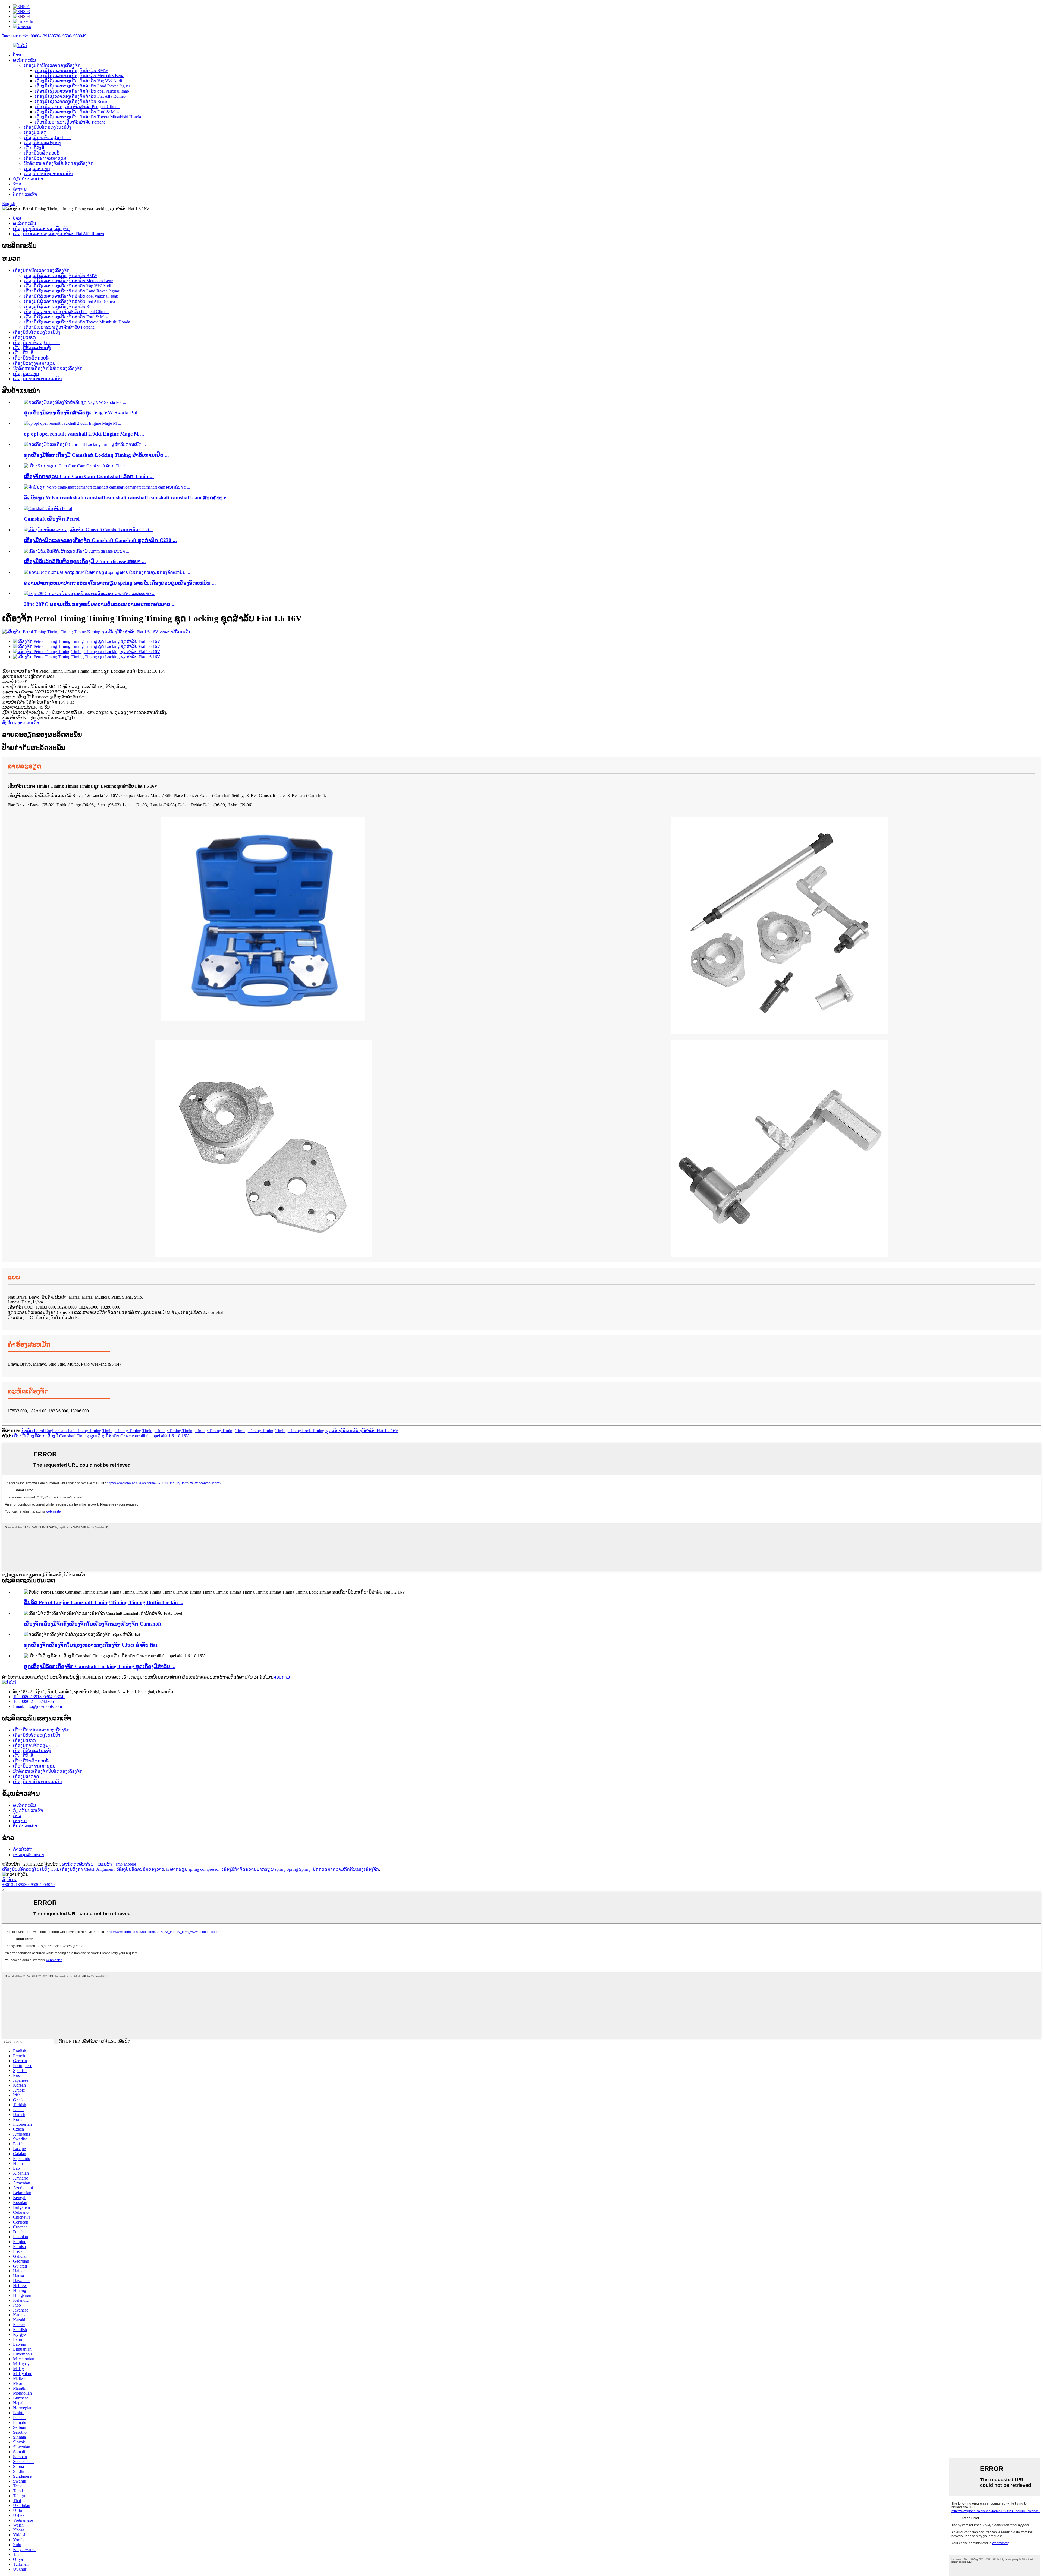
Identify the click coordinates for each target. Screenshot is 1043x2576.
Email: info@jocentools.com (37, 1706)
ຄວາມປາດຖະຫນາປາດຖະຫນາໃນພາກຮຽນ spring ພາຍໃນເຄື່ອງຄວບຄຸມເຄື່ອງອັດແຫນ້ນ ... (120, 583)
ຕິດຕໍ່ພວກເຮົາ (25, 194)
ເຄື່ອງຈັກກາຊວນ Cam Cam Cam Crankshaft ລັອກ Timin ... (89, 476)
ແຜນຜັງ (105, 1864)
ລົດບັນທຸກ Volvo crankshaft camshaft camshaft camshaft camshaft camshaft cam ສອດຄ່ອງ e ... (128, 498)
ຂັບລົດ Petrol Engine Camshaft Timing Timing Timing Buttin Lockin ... (104, 1602)
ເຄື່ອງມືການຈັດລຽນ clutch (47, 138)
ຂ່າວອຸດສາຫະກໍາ (29, 1855)
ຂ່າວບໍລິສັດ (23, 1849)
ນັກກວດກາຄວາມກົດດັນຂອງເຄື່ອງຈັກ (346, 1869)
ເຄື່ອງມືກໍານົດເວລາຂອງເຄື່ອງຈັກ (52, 65)
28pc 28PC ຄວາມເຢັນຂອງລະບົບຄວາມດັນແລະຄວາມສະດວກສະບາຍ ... (100, 604)
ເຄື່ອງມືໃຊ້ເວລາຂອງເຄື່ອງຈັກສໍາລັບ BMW (71, 70)
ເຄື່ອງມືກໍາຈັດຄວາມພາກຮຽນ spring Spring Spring (266, 1869)
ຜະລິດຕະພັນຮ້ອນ (78, 1864)
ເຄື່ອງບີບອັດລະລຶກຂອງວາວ (140, 1869)
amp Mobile (126, 1864)
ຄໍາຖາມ (20, 189)
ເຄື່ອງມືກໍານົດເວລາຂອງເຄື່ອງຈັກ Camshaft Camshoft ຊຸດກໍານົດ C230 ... (100, 540)
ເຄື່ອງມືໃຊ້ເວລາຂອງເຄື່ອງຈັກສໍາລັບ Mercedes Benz (79, 76)
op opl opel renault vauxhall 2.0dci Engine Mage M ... (84, 434)
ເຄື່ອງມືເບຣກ (35, 132)
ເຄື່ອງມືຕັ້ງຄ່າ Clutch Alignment (87, 1869)
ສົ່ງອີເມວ (10, 1880)
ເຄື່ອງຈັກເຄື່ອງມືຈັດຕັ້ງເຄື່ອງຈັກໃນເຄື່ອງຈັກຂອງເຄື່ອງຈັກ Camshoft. (93, 1624)
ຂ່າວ (17, 184)
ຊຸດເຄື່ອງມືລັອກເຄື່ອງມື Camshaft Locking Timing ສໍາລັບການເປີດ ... (96, 455)
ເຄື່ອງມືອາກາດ (37, 169)
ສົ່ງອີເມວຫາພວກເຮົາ (21, 723)
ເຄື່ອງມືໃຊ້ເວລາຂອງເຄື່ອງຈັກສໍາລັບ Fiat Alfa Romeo (80, 96)
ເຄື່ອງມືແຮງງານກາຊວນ (45, 158)
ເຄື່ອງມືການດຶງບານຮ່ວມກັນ (48, 174)
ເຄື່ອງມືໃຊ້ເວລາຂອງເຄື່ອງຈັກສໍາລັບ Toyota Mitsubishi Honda (88, 117)
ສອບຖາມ (282, 1677)
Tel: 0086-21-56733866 (33, 1701)
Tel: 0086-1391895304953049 (39, 1697)
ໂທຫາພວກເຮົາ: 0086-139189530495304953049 (44, 36)
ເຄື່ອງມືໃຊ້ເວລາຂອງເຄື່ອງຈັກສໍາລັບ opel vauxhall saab (82, 91)
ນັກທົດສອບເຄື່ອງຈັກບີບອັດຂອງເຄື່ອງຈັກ (59, 163)
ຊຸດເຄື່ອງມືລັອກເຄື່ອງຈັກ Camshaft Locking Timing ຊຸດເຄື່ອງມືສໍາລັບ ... (100, 1666)
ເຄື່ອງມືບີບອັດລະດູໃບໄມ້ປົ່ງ (48, 127)
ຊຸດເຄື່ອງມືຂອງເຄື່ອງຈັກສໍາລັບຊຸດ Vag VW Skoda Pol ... (83, 413)
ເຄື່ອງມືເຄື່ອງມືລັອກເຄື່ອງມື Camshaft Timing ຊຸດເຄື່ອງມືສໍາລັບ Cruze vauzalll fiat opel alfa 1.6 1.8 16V (101, 1436)
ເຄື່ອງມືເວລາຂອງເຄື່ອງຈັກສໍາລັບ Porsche (70, 122)
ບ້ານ (17, 55)
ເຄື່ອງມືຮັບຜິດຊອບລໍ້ (42, 153)
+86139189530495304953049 (28, 1884)
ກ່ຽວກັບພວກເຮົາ (28, 179)
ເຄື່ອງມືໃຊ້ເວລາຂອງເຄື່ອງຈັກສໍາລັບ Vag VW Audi (78, 81)
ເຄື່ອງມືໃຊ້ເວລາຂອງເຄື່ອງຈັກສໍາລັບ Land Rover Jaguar (82, 86)
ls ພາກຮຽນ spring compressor (193, 1869)
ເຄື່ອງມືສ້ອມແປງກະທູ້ (43, 143)
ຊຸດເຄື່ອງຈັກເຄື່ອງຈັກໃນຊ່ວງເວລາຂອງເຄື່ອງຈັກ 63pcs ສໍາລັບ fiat (91, 1645)
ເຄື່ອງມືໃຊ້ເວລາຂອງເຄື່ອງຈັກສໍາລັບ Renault (73, 101)
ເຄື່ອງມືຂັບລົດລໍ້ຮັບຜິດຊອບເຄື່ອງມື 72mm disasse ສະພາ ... (85, 561)
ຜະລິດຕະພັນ (25, 60)
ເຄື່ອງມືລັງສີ (34, 148)
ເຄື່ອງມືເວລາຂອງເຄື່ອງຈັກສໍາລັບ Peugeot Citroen (77, 107)
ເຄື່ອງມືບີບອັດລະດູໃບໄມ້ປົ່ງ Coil (30, 1869)
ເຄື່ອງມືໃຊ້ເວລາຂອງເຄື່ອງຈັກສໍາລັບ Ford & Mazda (79, 112)
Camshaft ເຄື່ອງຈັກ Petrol (52, 519)
